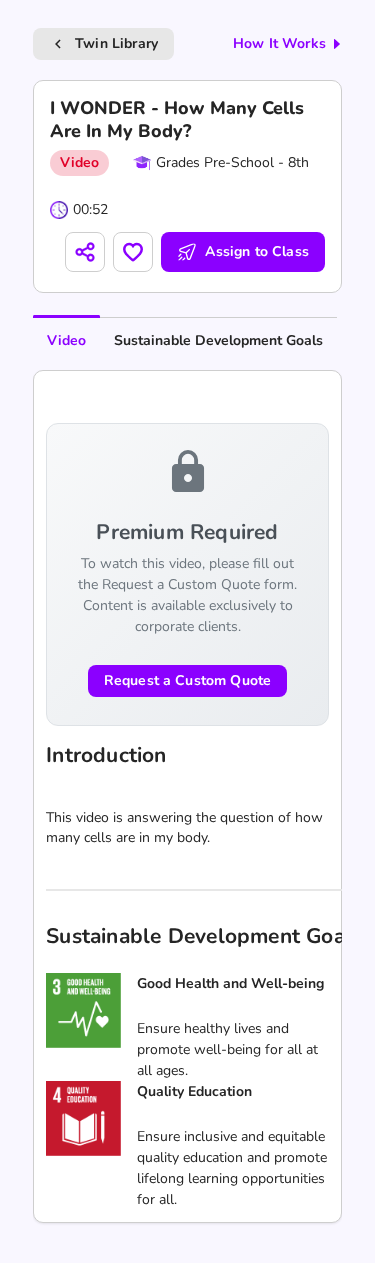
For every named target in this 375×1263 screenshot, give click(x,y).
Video (66, 340)
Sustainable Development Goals (218, 340)
